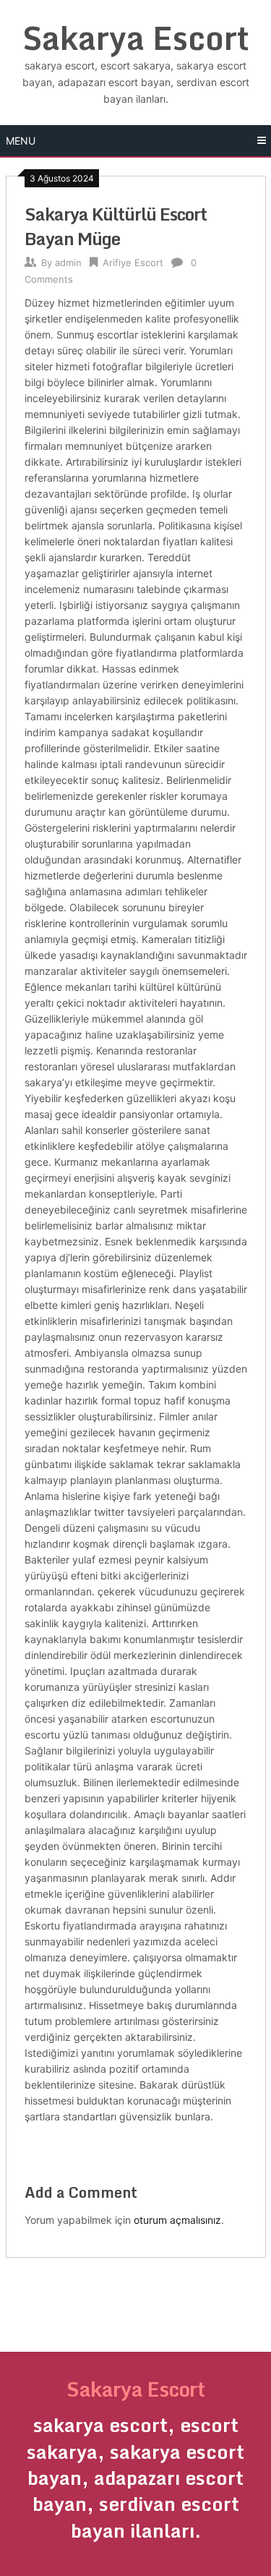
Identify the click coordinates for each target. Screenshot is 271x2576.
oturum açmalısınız (177, 2220)
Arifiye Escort (133, 263)
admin (68, 263)
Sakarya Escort (136, 38)
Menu (21, 141)
